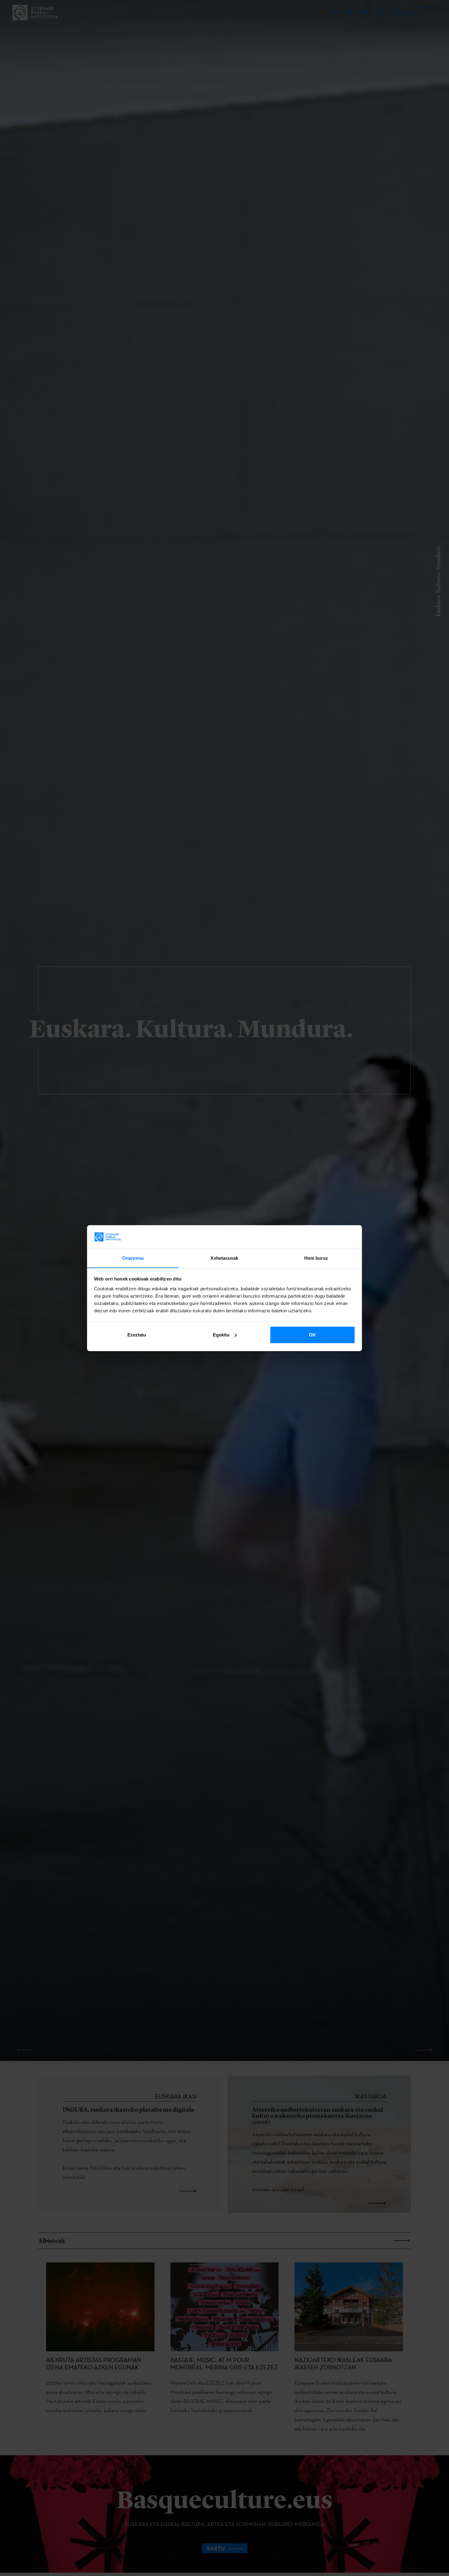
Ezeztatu (137, 1335)
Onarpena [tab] (133, 1258)
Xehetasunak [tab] (224, 1258)
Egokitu (221, 1335)
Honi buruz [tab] (316, 1258)
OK (312, 1335)
